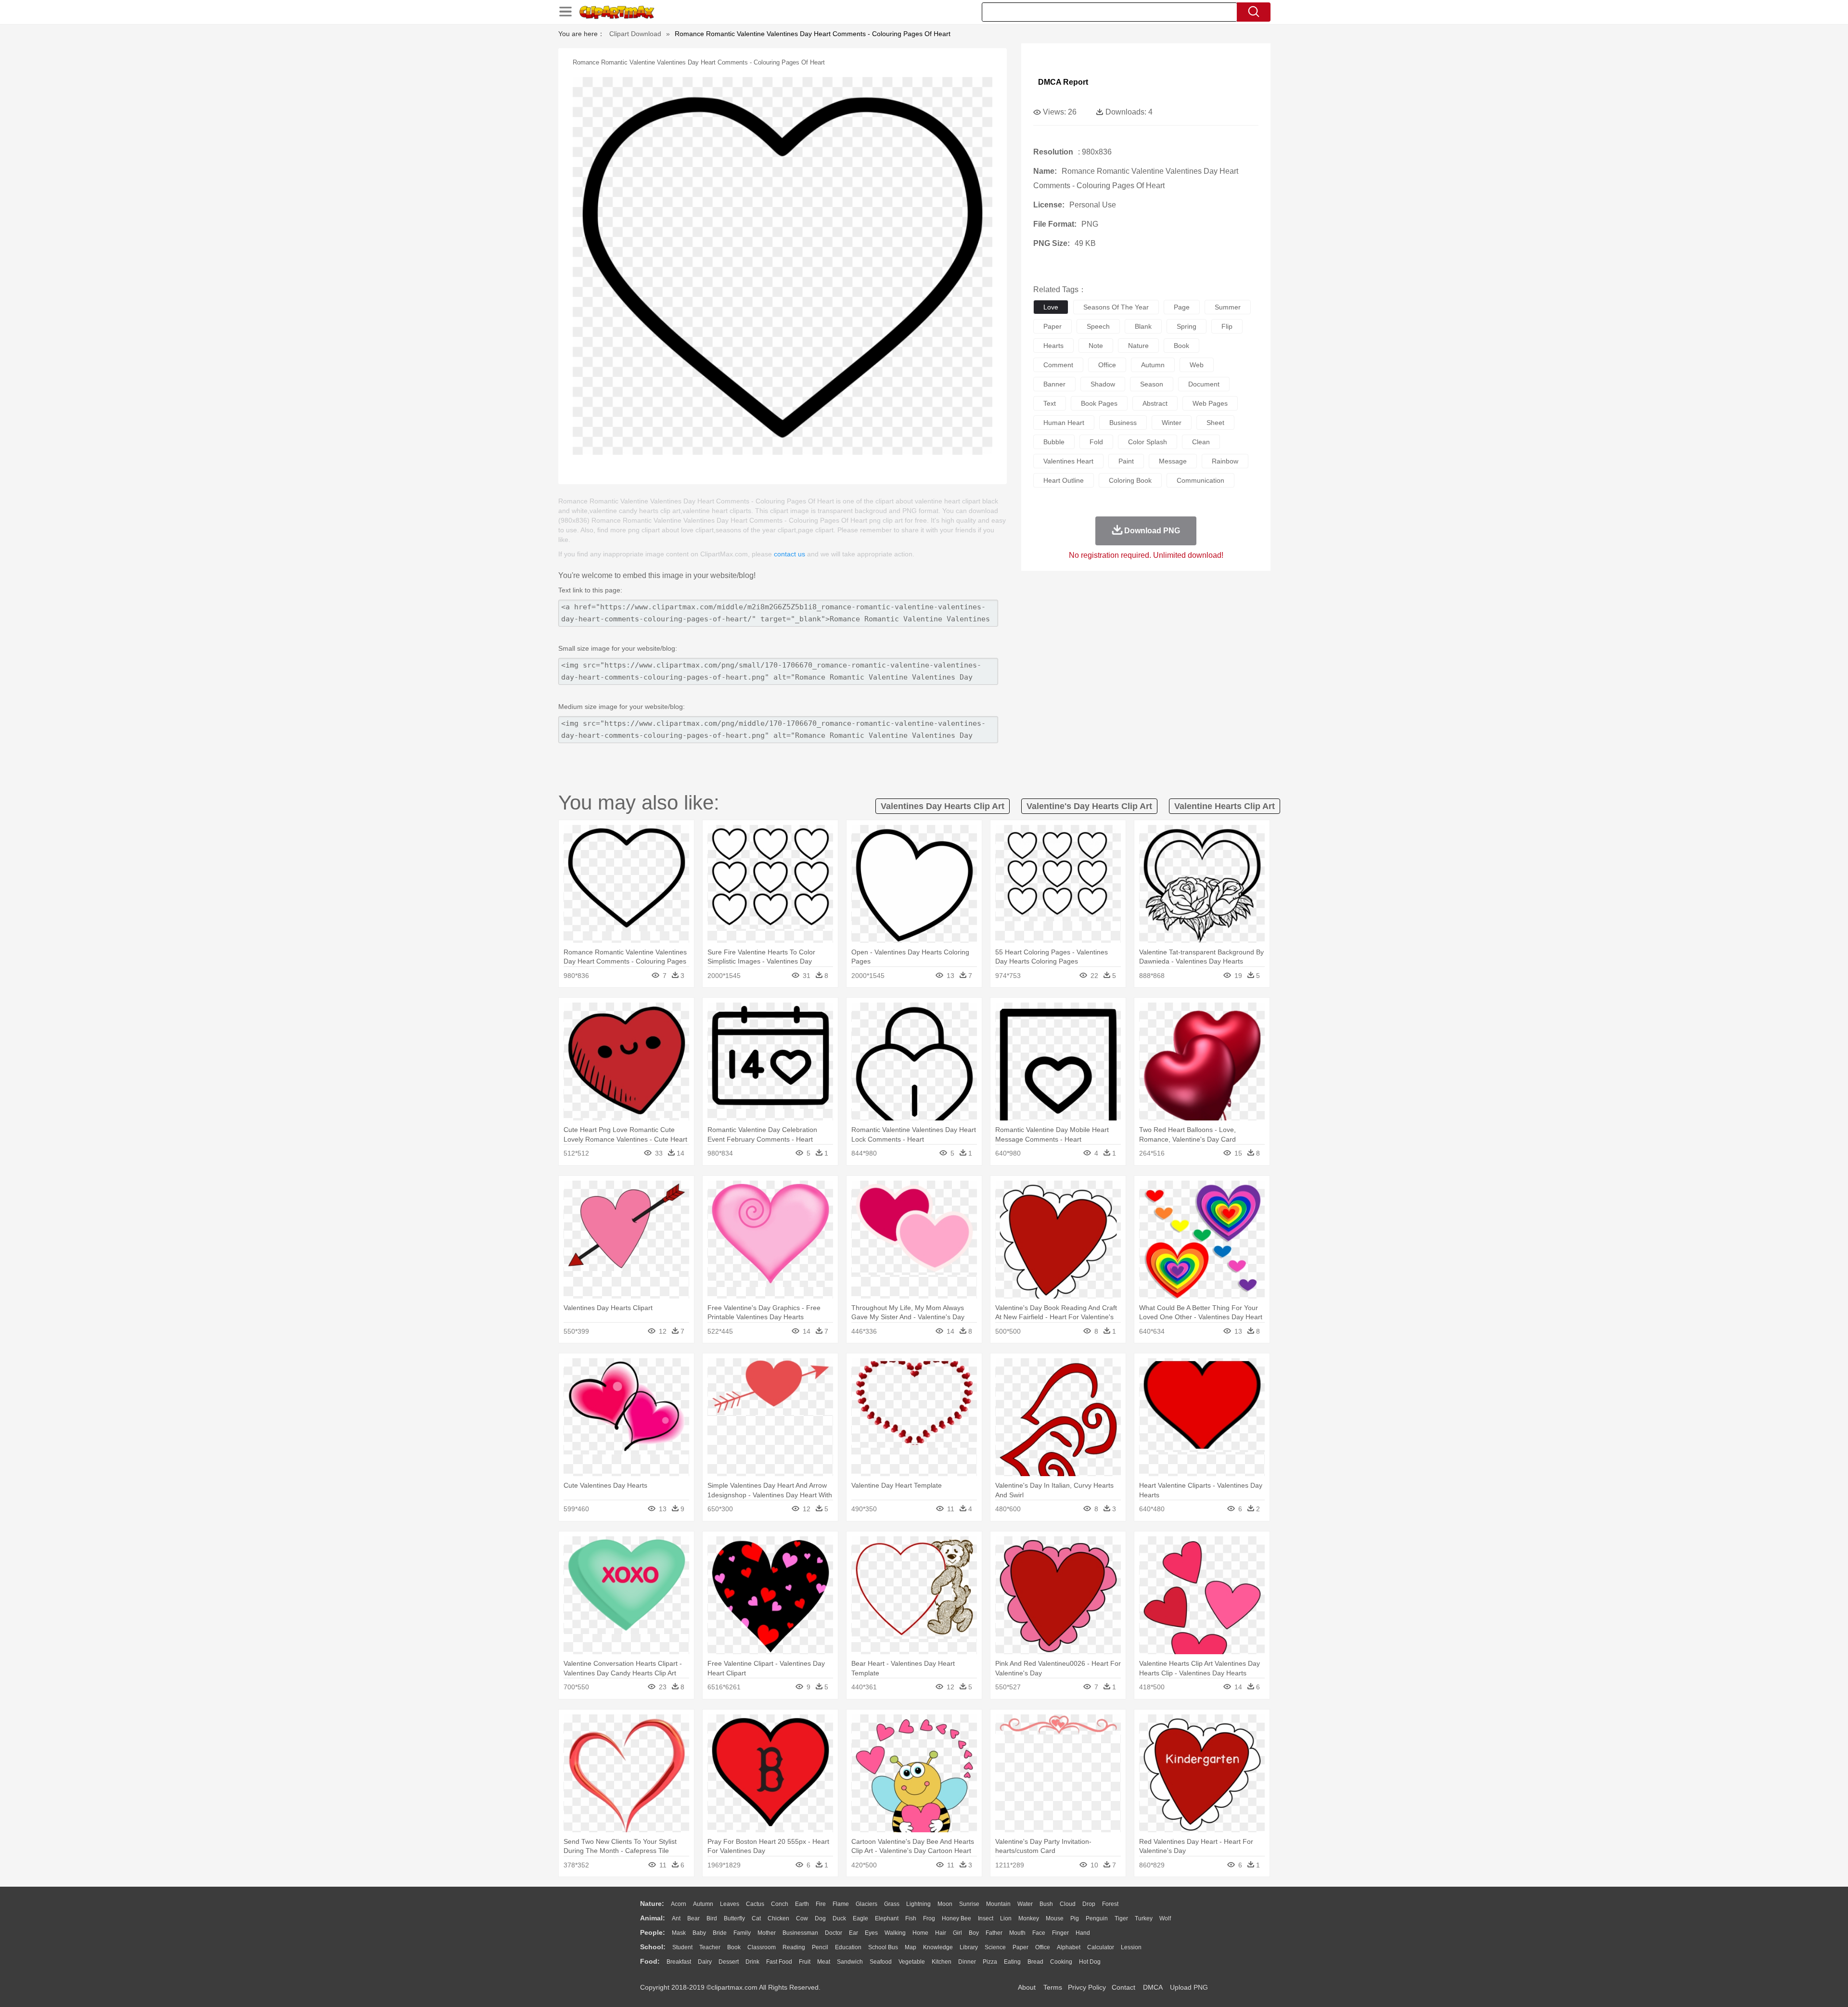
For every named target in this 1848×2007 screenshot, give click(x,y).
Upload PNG (1189, 1987)
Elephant (887, 1918)
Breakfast (679, 1962)
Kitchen (942, 1962)
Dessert (729, 1962)
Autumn (703, 1904)
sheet (1215, 423)
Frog (929, 1918)
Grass (892, 1904)
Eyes (871, 1933)
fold (1096, 442)
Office (1043, 1947)
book (1181, 346)
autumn (1153, 365)
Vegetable (912, 1962)
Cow (802, 1918)
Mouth (1017, 1933)
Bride (720, 1933)
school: (653, 1947)
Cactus (755, 1904)
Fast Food (779, 1962)
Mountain (998, 1904)
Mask (679, 1933)
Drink (752, 1962)
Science (995, 1947)
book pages (1099, 403)
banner (1054, 384)
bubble (1054, 442)
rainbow (1225, 461)
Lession (1131, 1947)
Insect (986, 1918)
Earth (802, 1904)
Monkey (1029, 1918)
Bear (693, 1918)
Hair (941, 1933)
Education (848, 1947)
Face (1039, 1933)
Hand (1083, 1933)
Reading (794, 1947)
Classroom (762, 1947)
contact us (789, 554)
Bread (1035, 1962)
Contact (1123, 1987)
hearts (1053, 346)
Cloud (1068, 1904)
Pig (1075, 1918)
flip (1227, 326)
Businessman (800, 1933)
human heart (1064, 423)
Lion (1006, 1918)
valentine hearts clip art (1225, 806)
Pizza (990, 1962)
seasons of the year (1116, 307)
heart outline (1064, 480)
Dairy (705, 1962)
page (1182, 307)
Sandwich (850, 1962)
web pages (1210, 403)
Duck (839, 1918)
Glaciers (866, 1904)
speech (1098, 326)
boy (974, 1933)
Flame (841, 1904)
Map (911, 1947)
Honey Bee (956, 1918)
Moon (945, 1904)
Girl (957, 1933)
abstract (1155, 403)
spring (1187, 326)
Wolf (1165, 1918)
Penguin (1097, 1918)
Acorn (679, 1904)
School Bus (883, 1947)
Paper (1020, 1947)
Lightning (918, 1904)
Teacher (710, 1947)
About (1027, 1987)
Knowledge (938, 1947)
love (1051, 307)
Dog (820, 1918)
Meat (824, 1962)
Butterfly (734, 1918)
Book (734, 1947)
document (1204, 384)
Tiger (1121, 1918)
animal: (653, 1918)
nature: (652, 1904)
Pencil (820, 1947)
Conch (780, 1904)
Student (682, 1947)
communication (1200, 480)
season (1152, 384)
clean (1201, 442)
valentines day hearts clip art (943, 806)
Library (969, 1947)
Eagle (860, 1918)
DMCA (1153, 1987)
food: (650, 1961)
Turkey (1144, 1918)
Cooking (1061, 1962)
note (1096, 346)
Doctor (834, 1933)
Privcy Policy (1087, 1987)
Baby (699, 1933)
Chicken (778, 1918)
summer (1228, 307)
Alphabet (1069, 1947)
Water (1025, 1904)
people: (653, 1932)
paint (1126, 461)
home (920, 1933)
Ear (853, 1933)
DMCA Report (1063, 82)
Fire (821, 1904)
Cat (756, 1918)
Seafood (881, 1962)
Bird (712, 1918)
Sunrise (969, 1904)
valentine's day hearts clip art (1089, 806)
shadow (1103, 384)
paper (1052, 326)
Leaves (730, 1904)
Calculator (1101, 1947)
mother (767, 1933)
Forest (1110, 1904)
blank (1143, 326)
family (742, 1933)
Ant (676, 1918)
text (1050, 403)
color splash (1148, 442)
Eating (1012, 1962)
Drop (1089, 1904)
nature (1138, 346)
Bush (1046, 1904)
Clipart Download (635, 34)
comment (1058, 365)
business (1123, 423)
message (1173, 461)
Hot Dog (1090, 1962)
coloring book (1130, 480)
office (1107, 365)
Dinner (967, 1962)
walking (895, 1933)
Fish (911, 1918)
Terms (1053, 1987)
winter (1172, 423)
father (994, 1933)
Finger (1060, 1933)
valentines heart (1068, 461)
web (1197, 365)
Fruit (805, 1962)
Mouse (1055, 1918)
